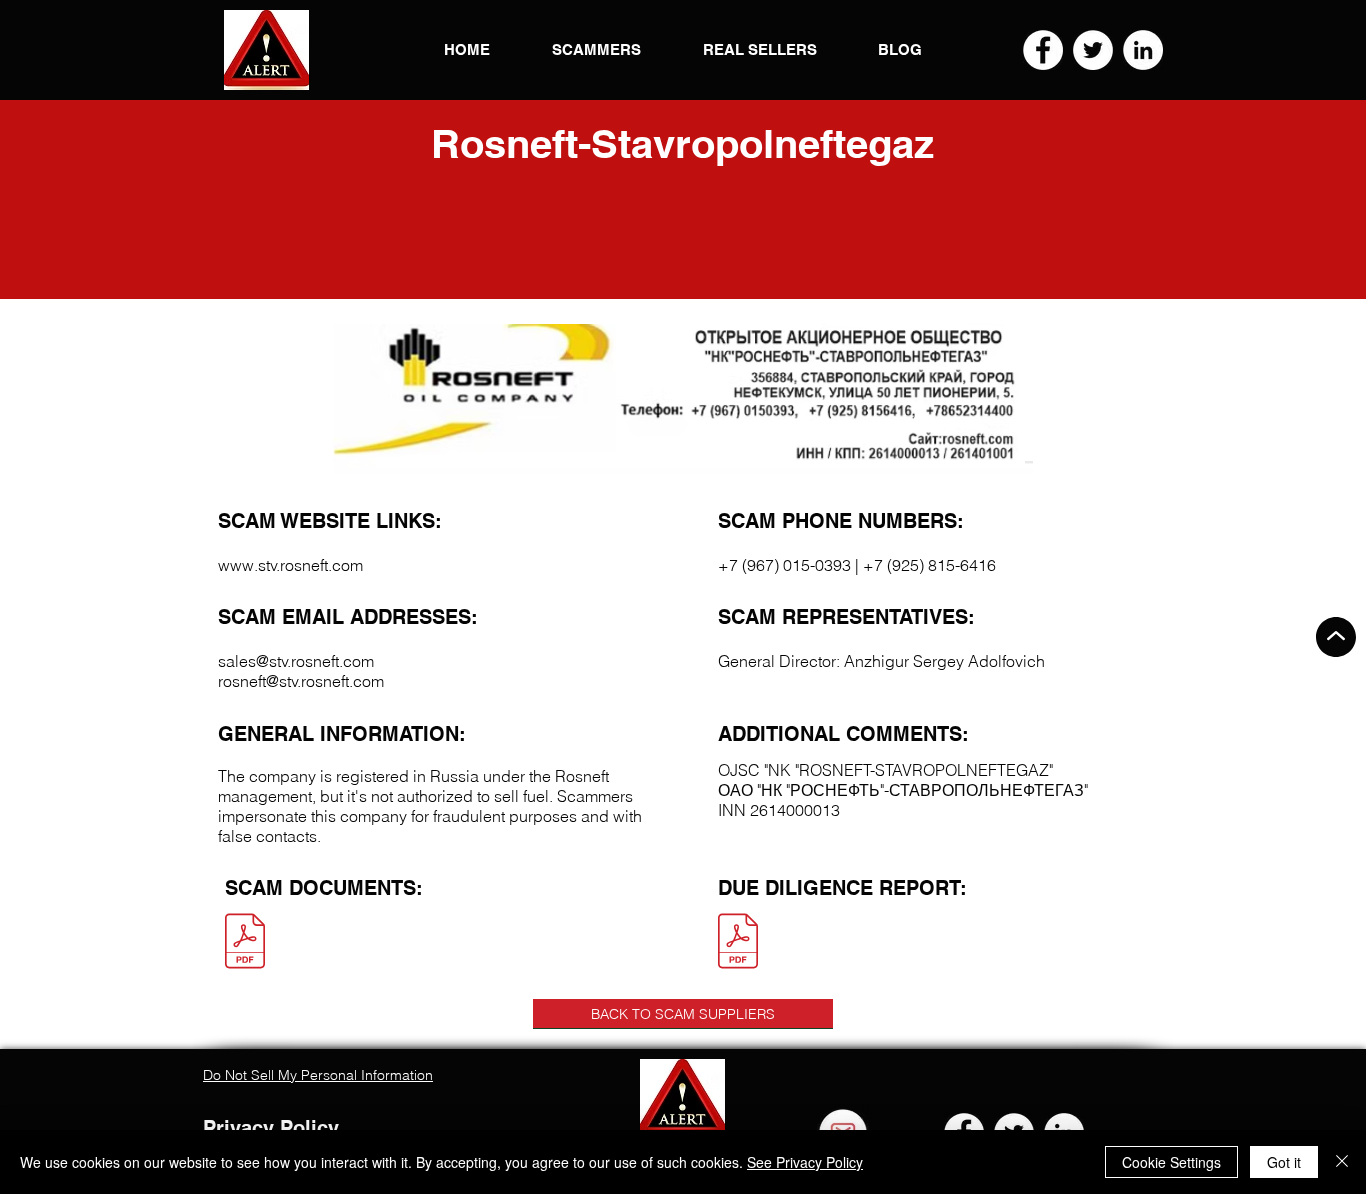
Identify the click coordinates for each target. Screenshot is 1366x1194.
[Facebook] (1043, 50)
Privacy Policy (271, 1128)
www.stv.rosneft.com (290, 565)
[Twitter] (1093, 50)
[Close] (1342, 1162)
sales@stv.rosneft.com (296, 661)
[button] (266, 50)
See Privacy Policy (805, 1162)
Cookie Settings (1171, 1162)
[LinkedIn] (1143, 50)
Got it (1284, 1162)
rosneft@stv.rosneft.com (301, 681)
